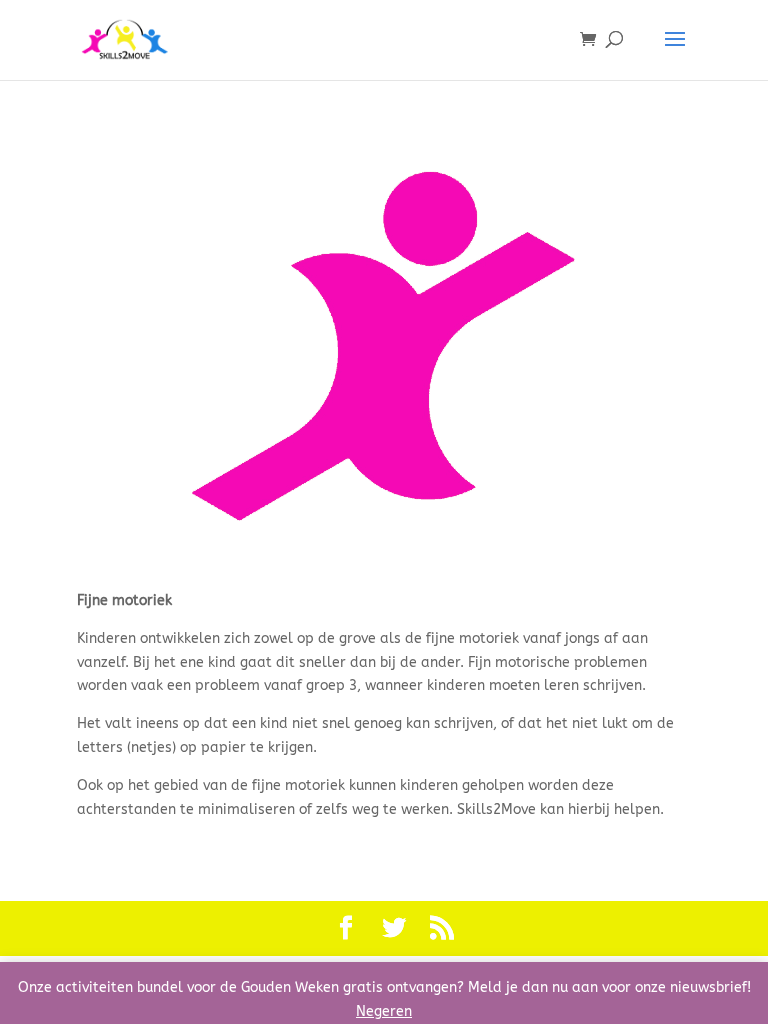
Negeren (384, 1011)
